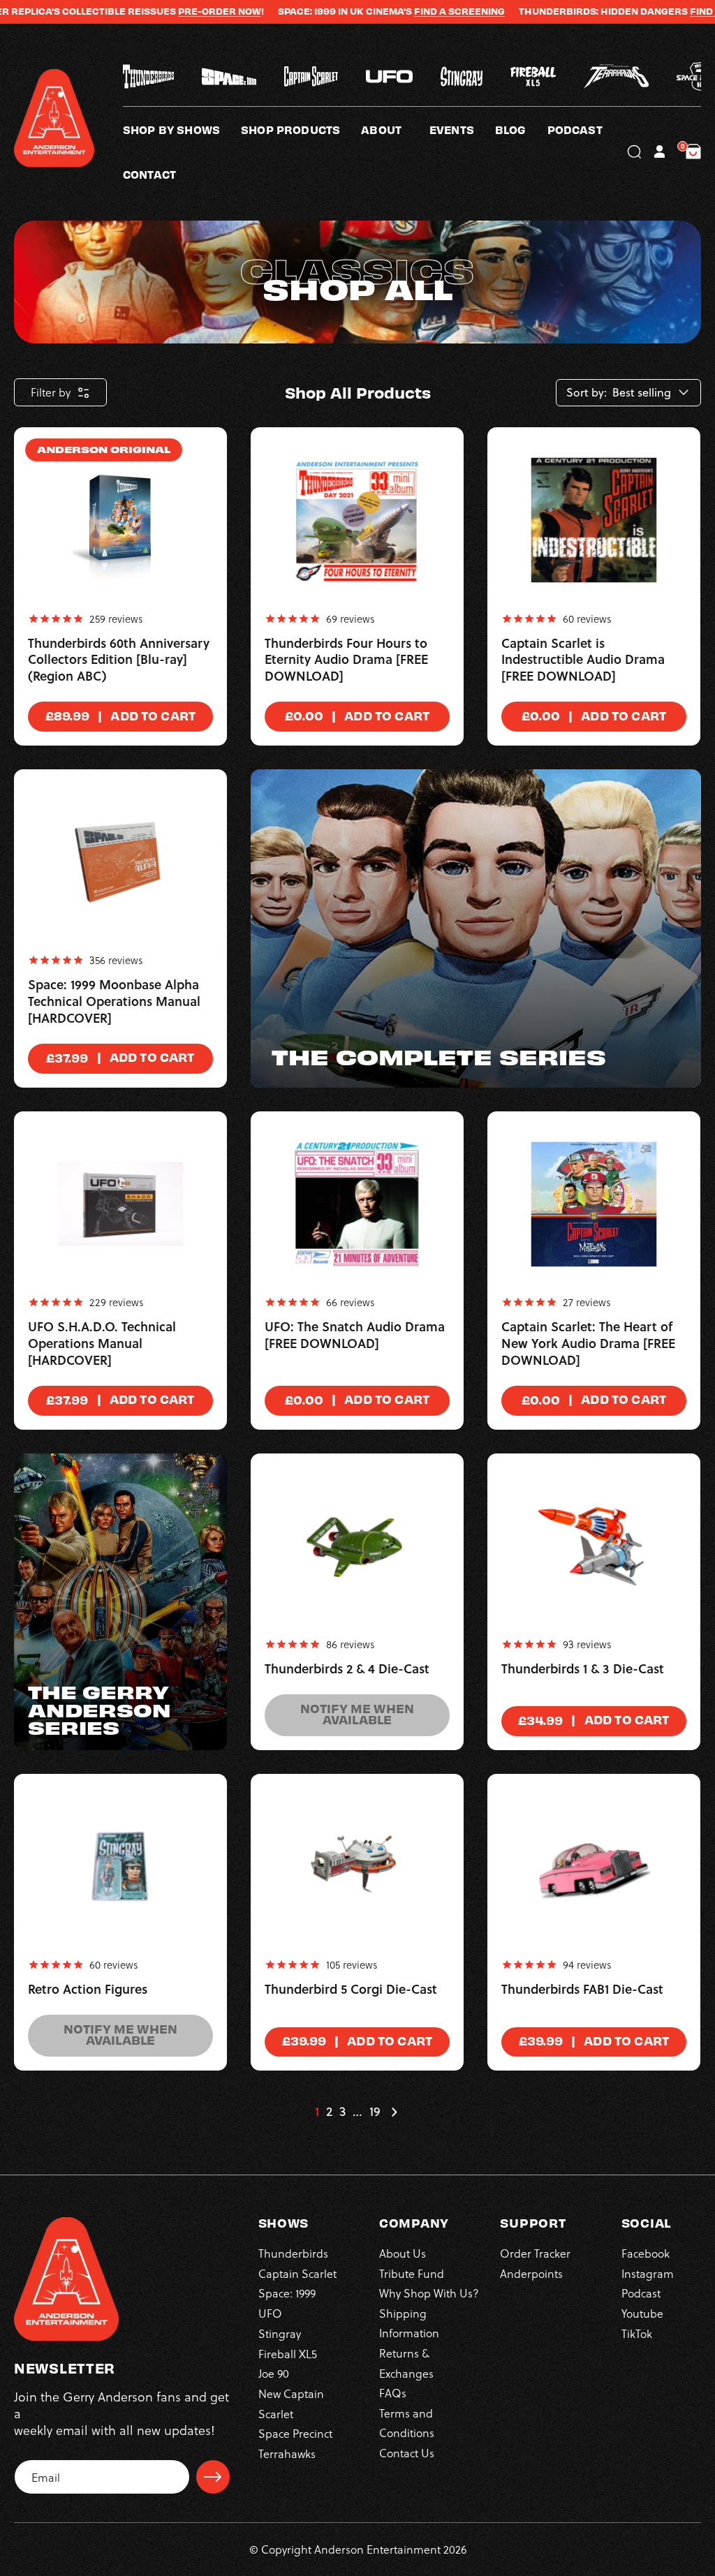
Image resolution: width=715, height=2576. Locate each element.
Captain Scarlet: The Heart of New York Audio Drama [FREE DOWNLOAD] (588, 1344)
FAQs (393, 2393)
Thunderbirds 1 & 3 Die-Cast (583, 1669)
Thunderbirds (293, 2253)
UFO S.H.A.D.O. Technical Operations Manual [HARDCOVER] (102, 1344)
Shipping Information (409, 2323)
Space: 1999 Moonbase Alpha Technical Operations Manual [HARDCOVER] (114, 1002)
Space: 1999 (287, 2293)
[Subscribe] (213, 2477)
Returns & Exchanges (406, 2363)
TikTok (637, 2333)
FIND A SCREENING (411, 11)
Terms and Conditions (407, 2423)
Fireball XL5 (288, 2354)
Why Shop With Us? (429, 2293)
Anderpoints (531, 2273)
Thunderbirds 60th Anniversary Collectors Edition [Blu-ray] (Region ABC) (119, 660)
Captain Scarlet (297, 2273)
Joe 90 (274, 2373)
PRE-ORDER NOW (171, 11)
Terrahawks (287, 2453)
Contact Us (407, 2453)
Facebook (646, 2253)
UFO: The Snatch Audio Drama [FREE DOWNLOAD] (355, 1335)
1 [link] (317, 2112)
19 (375, 2112)
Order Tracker (535, 2253)
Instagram (648, 2273)
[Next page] (394, 2112)
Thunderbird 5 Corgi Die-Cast (351, 1990)
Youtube (642, 2313)
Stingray (280, 2333)
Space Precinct (295, 2433)
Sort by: (587, 393)
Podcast (641, 2293)
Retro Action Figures (88, 1990)
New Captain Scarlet (291, 2403)
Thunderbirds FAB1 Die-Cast (582, 1990)
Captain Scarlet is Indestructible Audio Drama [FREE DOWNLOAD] (583, 660)
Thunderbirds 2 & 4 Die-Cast (347, 1669)
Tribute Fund (412, 2273)
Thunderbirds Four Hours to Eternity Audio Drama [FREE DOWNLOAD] (346, 660)
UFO (270, 2313)
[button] (395, 129)
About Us (403, 2253)
